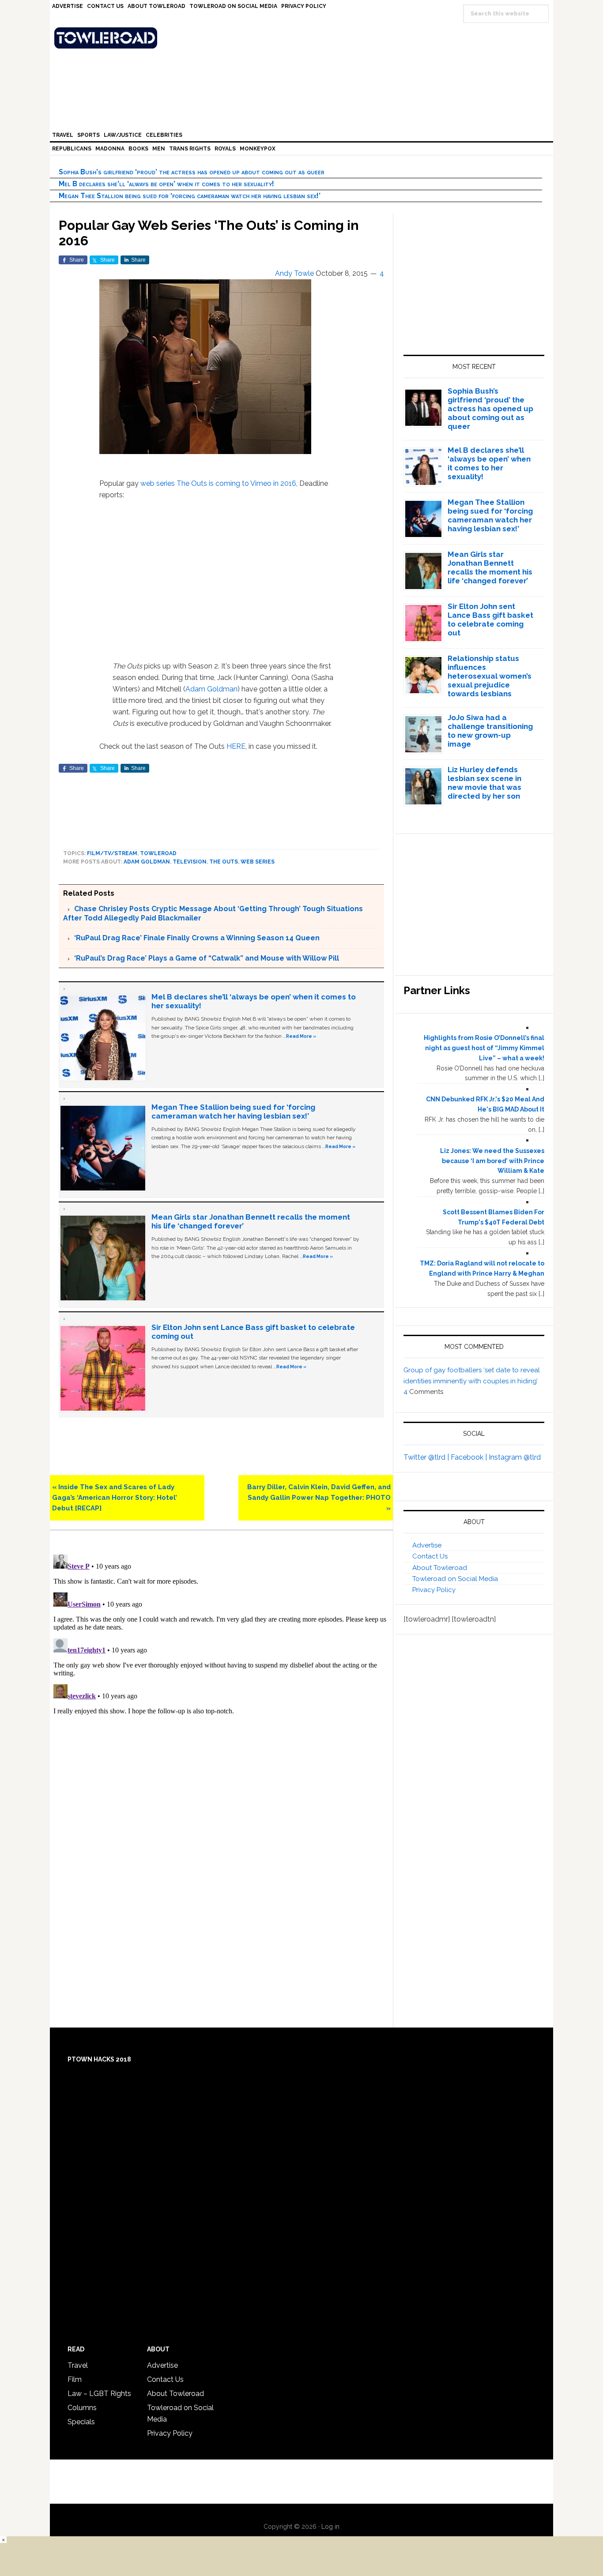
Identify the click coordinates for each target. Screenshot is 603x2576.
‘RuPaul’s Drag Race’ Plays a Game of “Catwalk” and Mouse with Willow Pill (207, 958)
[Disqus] (221, 1661)
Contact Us (430, 1556)
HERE (236, 746)
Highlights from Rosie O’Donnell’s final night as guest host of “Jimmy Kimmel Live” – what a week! (484, 1048)
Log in (330, 2527)
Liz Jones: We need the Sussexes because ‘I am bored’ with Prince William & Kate (492, 1161)
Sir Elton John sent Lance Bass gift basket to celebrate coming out (490, 620)
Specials (81, 2422)
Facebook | (470, 1457)
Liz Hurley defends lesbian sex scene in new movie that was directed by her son (484, 783)
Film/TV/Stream (112, 853)
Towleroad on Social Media (455, 1579)
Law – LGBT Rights (99, 2394)
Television (190, 862)
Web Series (258, 862)
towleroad (158, 853)
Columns (82, 2408)
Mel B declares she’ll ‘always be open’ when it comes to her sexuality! (166, 184)
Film (75, 2379)
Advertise (427, 1545)
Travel (78, 2365)
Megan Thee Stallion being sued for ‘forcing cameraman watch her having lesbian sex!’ (190, 196)
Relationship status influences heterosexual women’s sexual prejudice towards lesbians (490, 676)
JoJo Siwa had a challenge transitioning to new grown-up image (490, 731)
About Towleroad (440, 1568)
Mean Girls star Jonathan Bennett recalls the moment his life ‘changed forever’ (490, 567)
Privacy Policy (434, 1590)
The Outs (192, 483)
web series (158, 483)
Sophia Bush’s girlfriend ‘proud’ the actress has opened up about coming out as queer (192, 172)
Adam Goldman (211, 689)
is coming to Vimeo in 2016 (252, 483)
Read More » (301, 1036)
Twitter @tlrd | (427, 1457)
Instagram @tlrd (515, 1457)
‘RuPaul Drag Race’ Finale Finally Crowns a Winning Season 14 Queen (197, 938)
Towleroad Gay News (304, 38)
